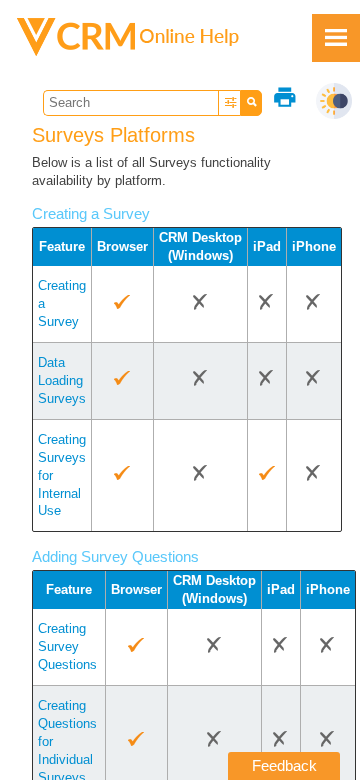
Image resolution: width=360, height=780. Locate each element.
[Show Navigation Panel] (336, 38)
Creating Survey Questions (67, 646)
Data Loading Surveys (62, 380)
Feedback (284, 765)
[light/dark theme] (334, 101)
